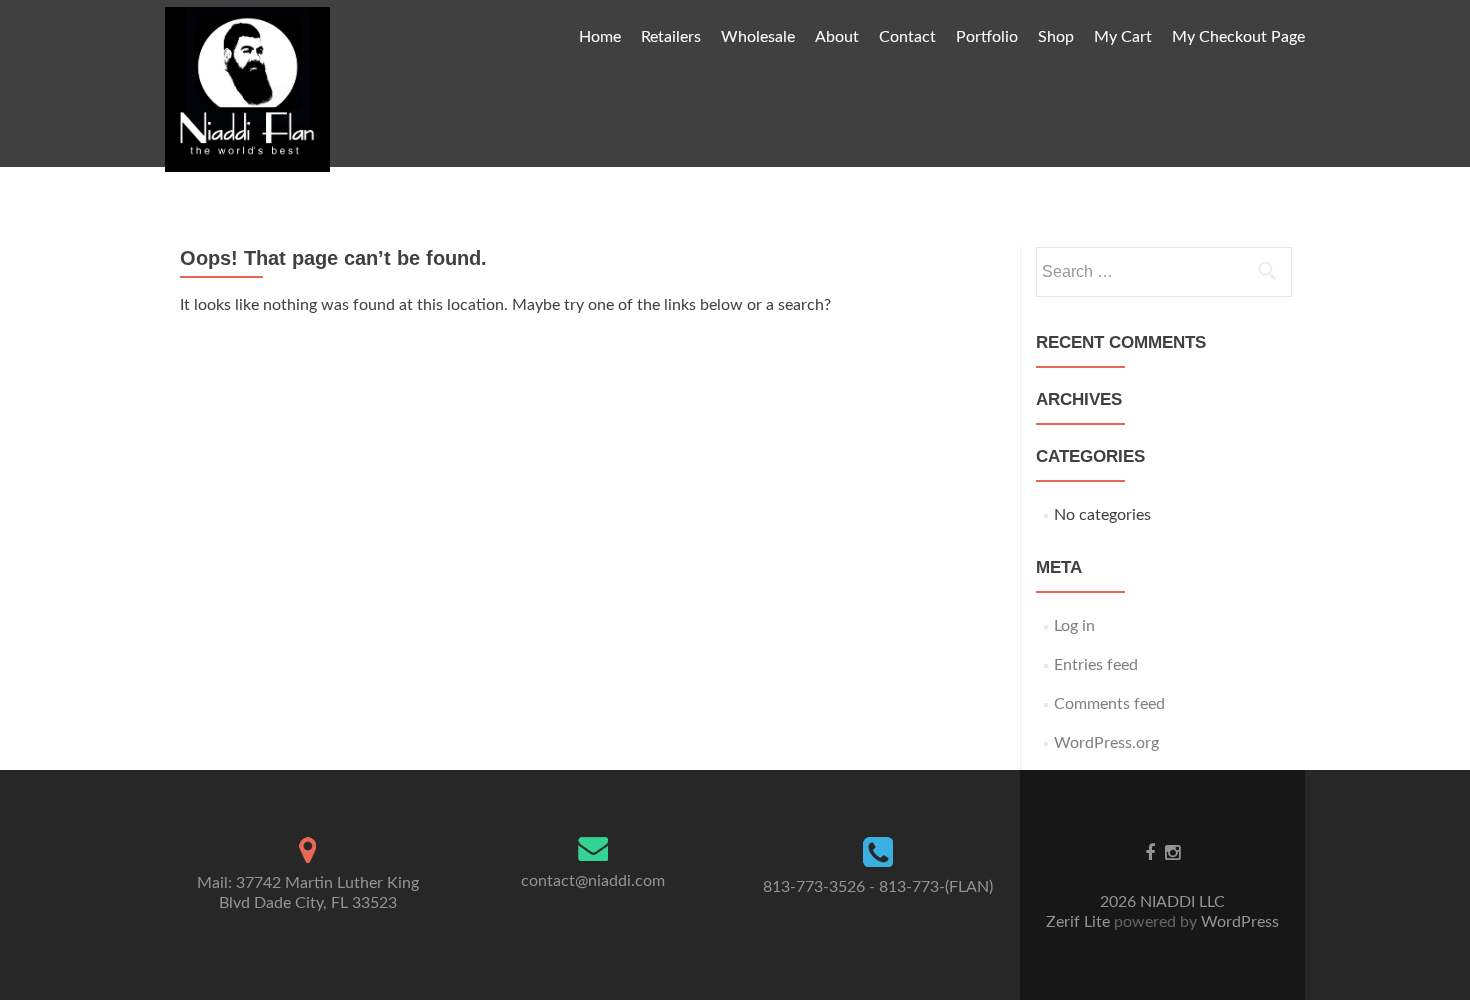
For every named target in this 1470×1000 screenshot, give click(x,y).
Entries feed (1096, 665)
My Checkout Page (1238, 37)
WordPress (1238, 922)
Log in (1074, 626)
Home (600, 37)
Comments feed (1109, 704)
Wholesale (758, 37)
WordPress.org (1106, 743)
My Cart (1123, 37)
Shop (1056, 37)
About (837, 37)
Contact (907, 37)
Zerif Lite (1080, 922)
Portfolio (987, 37)
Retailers (671, 37)
